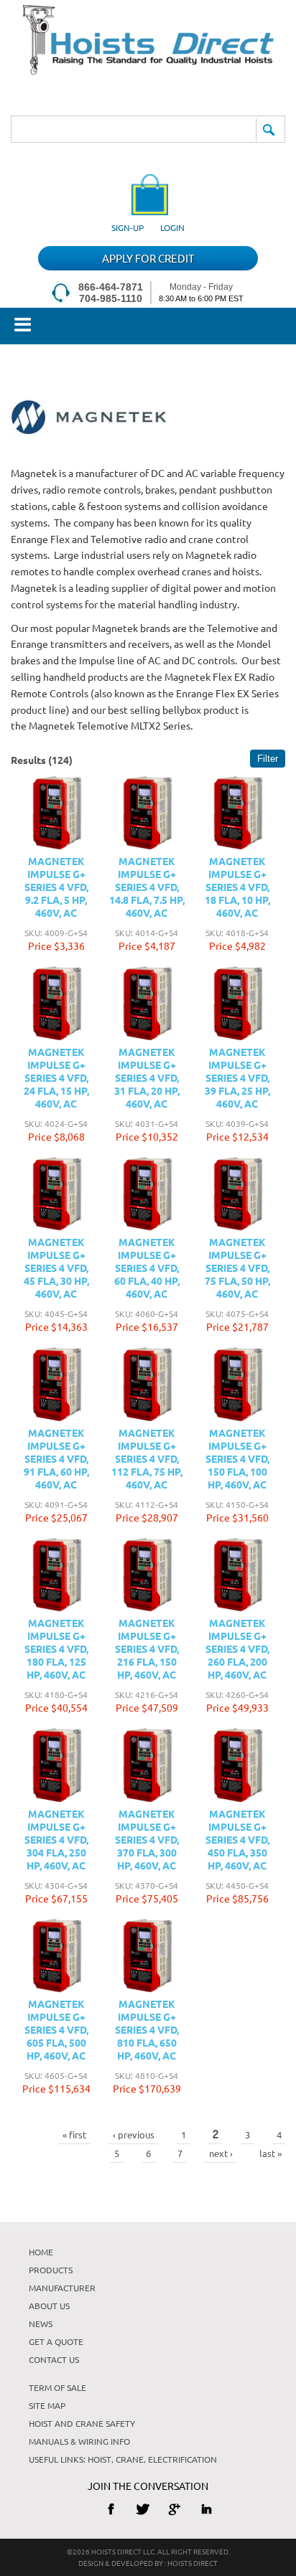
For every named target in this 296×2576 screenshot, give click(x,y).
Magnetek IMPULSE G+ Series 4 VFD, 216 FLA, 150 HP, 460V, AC (147, 1648)
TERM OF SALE (57, 2387)
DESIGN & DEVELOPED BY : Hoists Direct (148, 2563)
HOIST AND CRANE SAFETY (82, 2423)
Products (51, 2270)
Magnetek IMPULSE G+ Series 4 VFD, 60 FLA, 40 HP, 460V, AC (147, 1268)
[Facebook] (111, 2509)
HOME (41, 2252)
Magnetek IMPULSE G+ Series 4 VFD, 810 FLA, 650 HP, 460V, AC (147, 2029)
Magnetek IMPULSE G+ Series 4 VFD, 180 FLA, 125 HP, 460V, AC (56, 1648)
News (41, 2323)
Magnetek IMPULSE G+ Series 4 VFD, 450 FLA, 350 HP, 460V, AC (237, 1839)
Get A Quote (56, 2341)
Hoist (100, 2459)
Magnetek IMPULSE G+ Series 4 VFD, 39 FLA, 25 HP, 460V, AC (237, 1077)
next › (221, 2153)
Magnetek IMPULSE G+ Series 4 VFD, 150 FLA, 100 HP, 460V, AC (237, 1458)
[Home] (148, 70)
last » (270, 2153)
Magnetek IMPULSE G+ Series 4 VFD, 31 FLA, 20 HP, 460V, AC (147, 1077)
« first (74, 2134)
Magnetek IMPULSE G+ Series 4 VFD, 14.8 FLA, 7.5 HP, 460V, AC (147, 887)
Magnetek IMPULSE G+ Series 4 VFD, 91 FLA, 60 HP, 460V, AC (56, 1458)
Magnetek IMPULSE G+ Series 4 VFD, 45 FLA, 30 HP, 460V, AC (56, 1268)
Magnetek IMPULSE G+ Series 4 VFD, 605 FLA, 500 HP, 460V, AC (56, 2029)
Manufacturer (62, 2288)
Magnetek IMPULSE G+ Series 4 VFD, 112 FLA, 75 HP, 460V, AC (147, 1458)
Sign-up (128, 227)
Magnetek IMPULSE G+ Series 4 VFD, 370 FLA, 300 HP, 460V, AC (147, 1839)
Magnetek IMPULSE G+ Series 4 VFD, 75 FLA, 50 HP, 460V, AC (237, 1268)
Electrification (182, 2459)
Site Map (47, 2405)
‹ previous (134, 2134)
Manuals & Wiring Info (79, 2441)
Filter (268, 759)
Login (172, 227)
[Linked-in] (207, 2509)
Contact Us (54, 2359)
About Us (49, 2306)
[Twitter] (143, 2509)
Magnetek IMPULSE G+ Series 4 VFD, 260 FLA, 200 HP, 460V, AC (237, 1648)
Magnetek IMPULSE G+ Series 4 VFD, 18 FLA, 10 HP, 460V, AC (237, 887)
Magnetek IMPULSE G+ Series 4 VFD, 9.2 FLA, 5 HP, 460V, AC (56, 887)
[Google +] (175, 2509)
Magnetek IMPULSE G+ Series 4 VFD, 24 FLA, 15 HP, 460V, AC (56, 1077)
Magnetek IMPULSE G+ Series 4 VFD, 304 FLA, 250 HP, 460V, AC (56, 1839)
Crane (130, 2459)
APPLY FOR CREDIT (148, 258)
